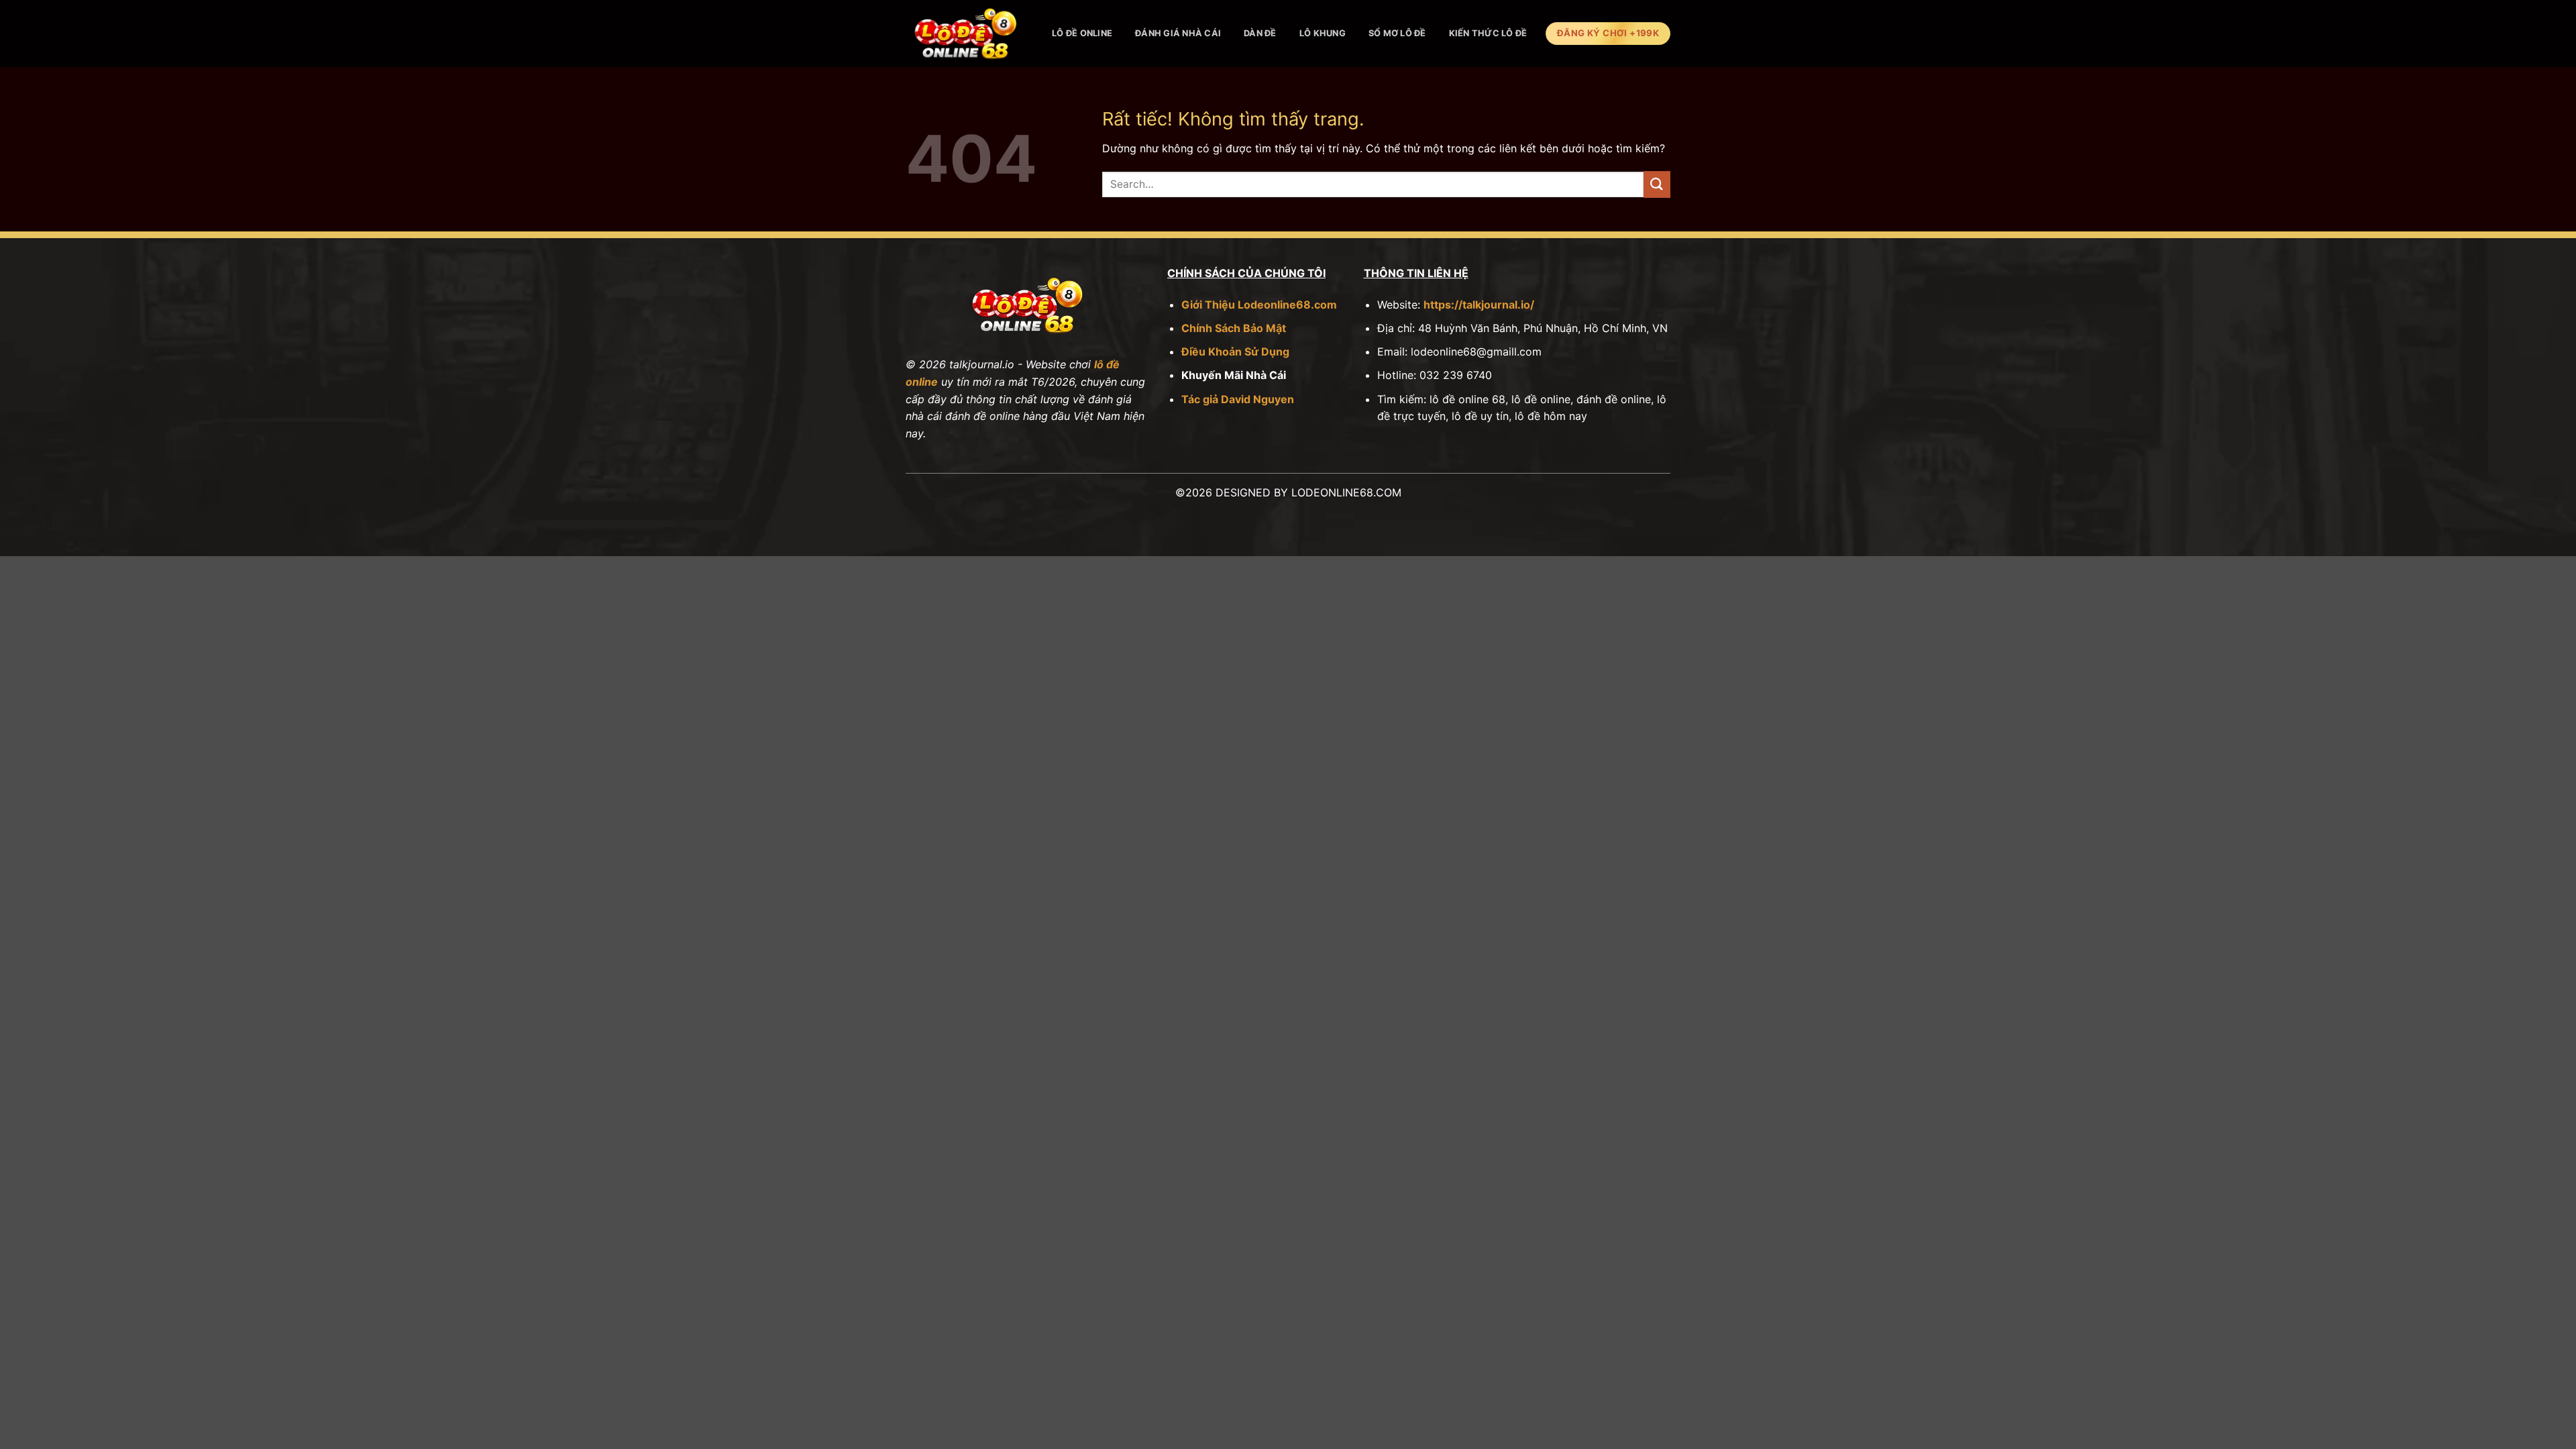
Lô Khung (1323, 33)
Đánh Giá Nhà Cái (1178, 33)
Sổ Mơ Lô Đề (1397, 33)
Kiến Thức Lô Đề (1488, 33)
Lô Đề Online (1082, 33)
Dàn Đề (1260, 33)
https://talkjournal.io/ (1479, 305)
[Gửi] (1657, 184)
